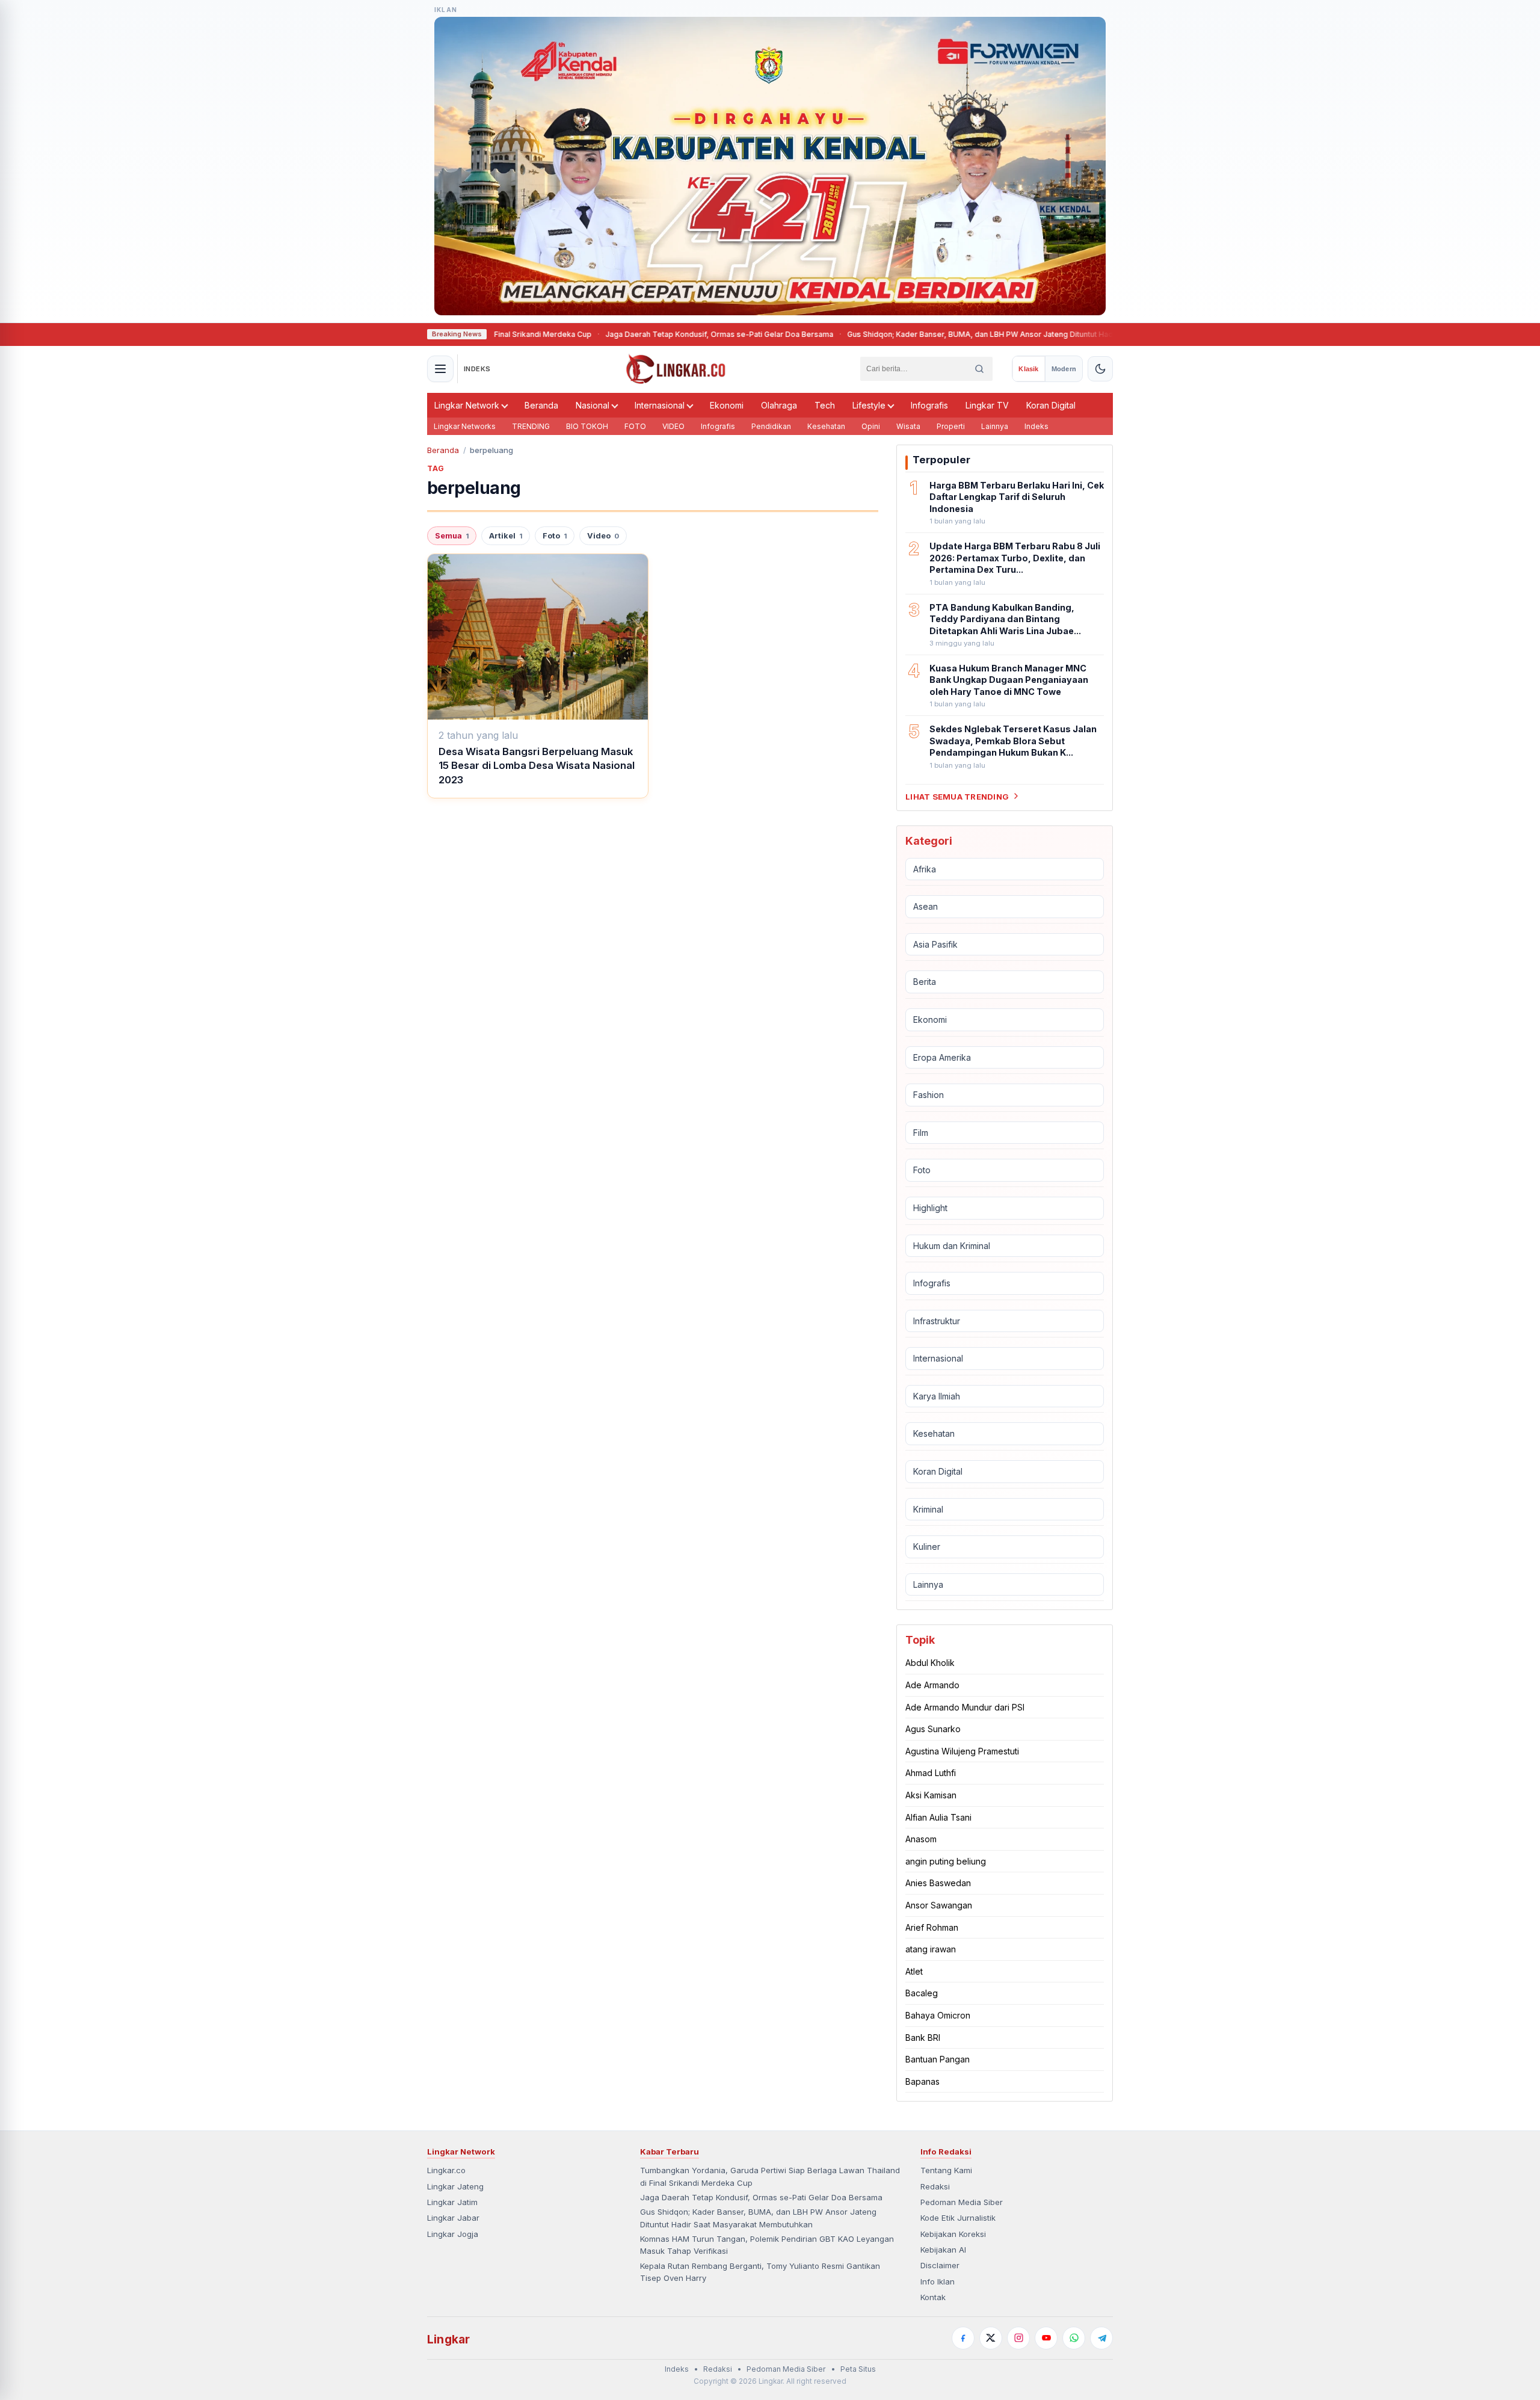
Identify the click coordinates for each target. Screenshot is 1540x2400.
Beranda (541, 405)
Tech (825, 405)
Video (603, 536)
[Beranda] (676, 369)
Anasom (921, 1839)
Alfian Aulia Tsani (938, 1817)
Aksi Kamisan (931, 1795)
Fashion (929, 1095)
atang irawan (931, 1949)
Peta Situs (858, 2369)
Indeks (1036, 426)
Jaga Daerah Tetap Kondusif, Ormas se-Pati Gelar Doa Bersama (637, 334)
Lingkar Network (467, 405)
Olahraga (779, 405)
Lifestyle (869, 405)
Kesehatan (826, 426)
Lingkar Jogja (453, 2234)
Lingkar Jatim (452, 2202)
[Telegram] (1101, 2338)
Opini (871, 426)
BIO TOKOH (587, 426)
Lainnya (995, 426)
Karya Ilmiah (937, 1396)
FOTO (635, 426)
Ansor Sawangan (939, 1905)
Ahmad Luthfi (931, 1773)
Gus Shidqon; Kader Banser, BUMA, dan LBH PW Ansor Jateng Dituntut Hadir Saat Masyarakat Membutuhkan (956, 334)
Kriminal (928, 1509)
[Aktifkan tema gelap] (1100, 369)
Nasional (593, 405)
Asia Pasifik (935, 944)
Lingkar (448, 2339)
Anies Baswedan (938, 1883)
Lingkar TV (987, 405)
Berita (925, 982)
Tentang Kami (946, 2170)
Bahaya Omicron (938, 2015)
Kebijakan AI (943, 2250)
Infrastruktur (937, 1321)
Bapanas (922, 2081)
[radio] (1028, 369)
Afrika (925, 868)
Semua (452, 536)
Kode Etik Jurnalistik (958, 2218)
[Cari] (979, 369)
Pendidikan (771, 426)
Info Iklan (938, 2281)
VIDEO (673, 426)
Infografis (929, 405)
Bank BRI (923, 2037)
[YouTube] (1046, 2338)
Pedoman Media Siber (962, 2202)
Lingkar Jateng (455, 2186)
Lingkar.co (446, 2170)
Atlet (914, 1971)
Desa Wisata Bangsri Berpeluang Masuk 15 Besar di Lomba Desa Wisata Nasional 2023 (537, 766)
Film (921, 1133)
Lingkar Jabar (453, 2218)
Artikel (506, 536)
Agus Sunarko (933, 1729)
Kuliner (927, 1547)
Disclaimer (940, 2265)
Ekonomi (727, 405)
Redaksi (935, 2186)
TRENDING (531, 426)
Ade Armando (932, 1685)
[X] (991, 2338)
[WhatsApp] (1074, 2338)
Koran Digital (1051, 405)
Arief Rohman (932, 1927)
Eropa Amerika (942, 1057)
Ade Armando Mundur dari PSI (965, 1707)
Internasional (660, 405)
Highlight (930, 1208)
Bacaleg (922, 1993)
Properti (951, 426)
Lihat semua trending (957, 796)
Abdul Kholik (930, 1663)
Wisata (908, 426)
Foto (555, 536)
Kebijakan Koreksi (953, 2234)
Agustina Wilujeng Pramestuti (962, 1751)
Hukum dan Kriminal (952, 1245)
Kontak (933, 2297)
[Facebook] (963, 2338)
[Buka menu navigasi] (440, 369)
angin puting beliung (946, 1861)
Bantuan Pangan (938, 2059)
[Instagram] (1018, 2338)
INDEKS (477, 369)
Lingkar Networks (465, 426)
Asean (926, 906)
